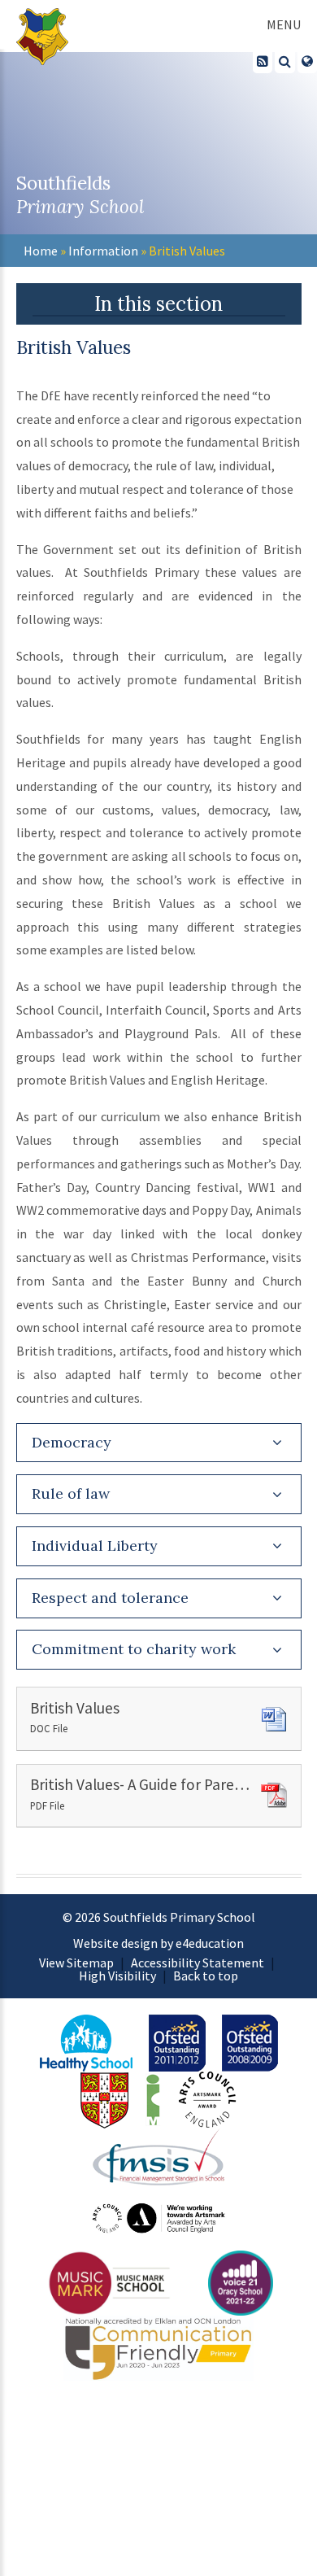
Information (103, 251)
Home (41, 251)
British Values (187, 251)
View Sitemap (76, 1963)
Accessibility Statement (198, 1963)
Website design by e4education (158, 1943)
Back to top (206, 1976)
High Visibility (117, 1976)
